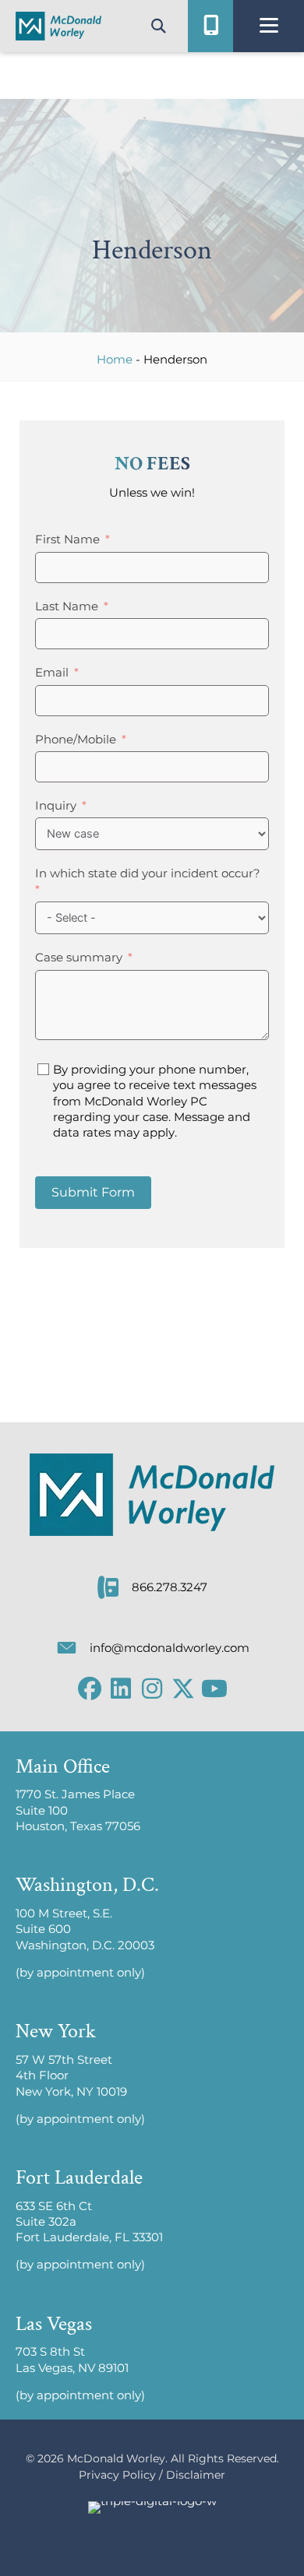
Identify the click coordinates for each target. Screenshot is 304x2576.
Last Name (67, 606)
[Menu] (269, 26)
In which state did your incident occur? (148, 873)
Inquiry (56, 806)
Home (115, 359)
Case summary (79, 958)
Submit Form (93, 1192)
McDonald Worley (116, 2458)
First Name (67, 539)
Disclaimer (196, 2475)
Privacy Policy (117, 2475)
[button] (90, 1689)
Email (52, 673)
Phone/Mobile (76, 740)
